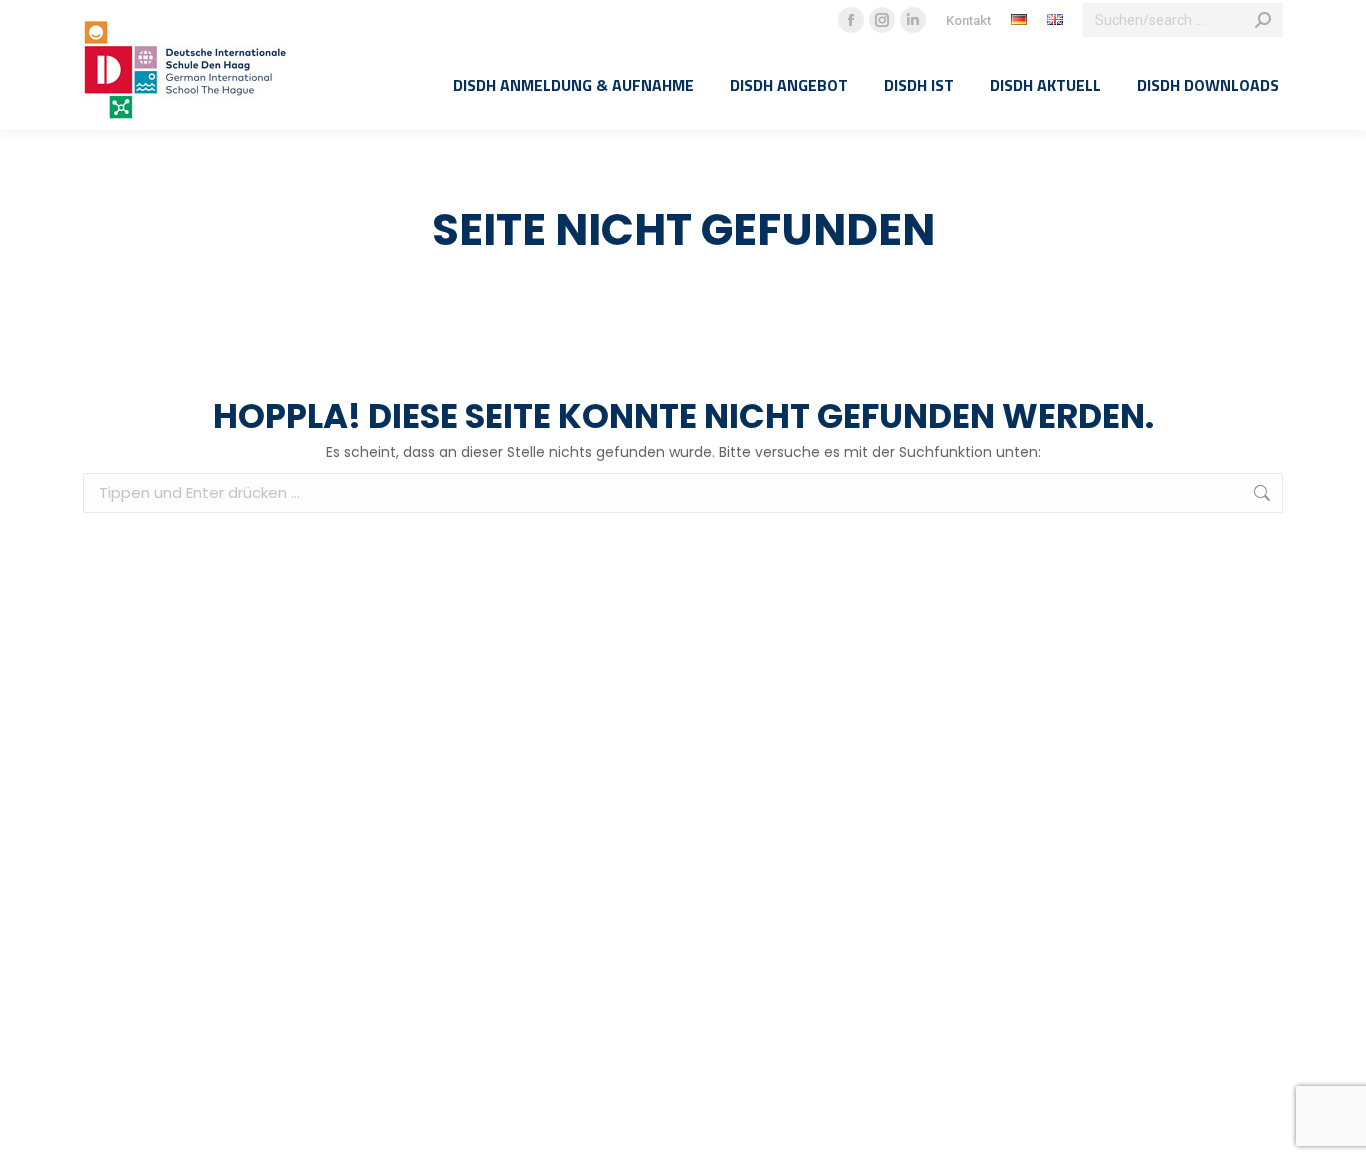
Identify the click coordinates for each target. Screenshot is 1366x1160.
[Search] (1263, 20)
